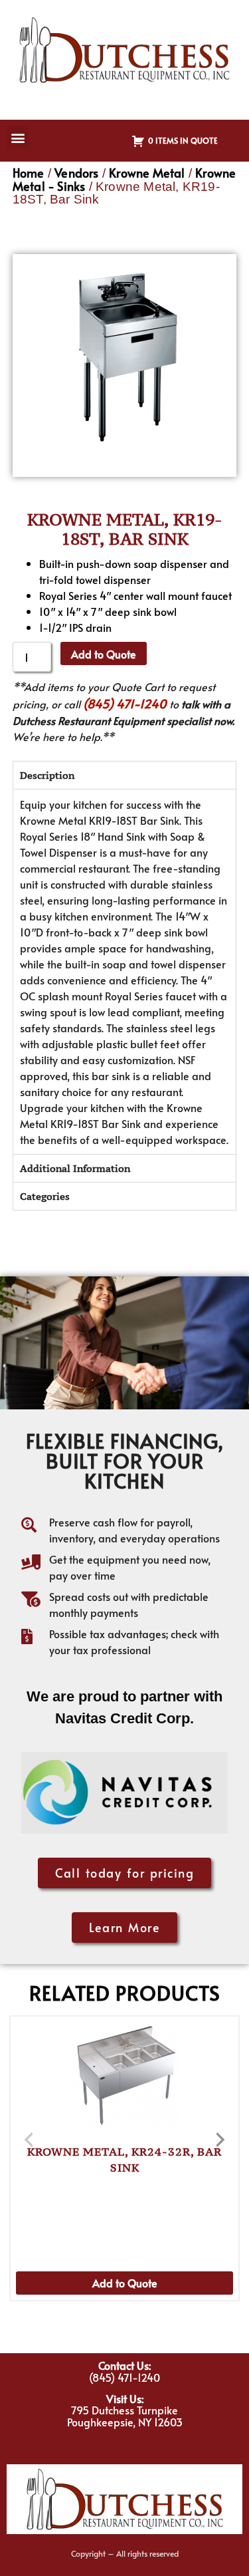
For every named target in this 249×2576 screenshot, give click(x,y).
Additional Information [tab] (75, 1168)
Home (29, 173)
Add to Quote (104, 654)
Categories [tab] (45, 1196)
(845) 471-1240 (125, 703)
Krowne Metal (147, 173)
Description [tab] (47, 775)
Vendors (76, 173)
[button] (18, 137)
